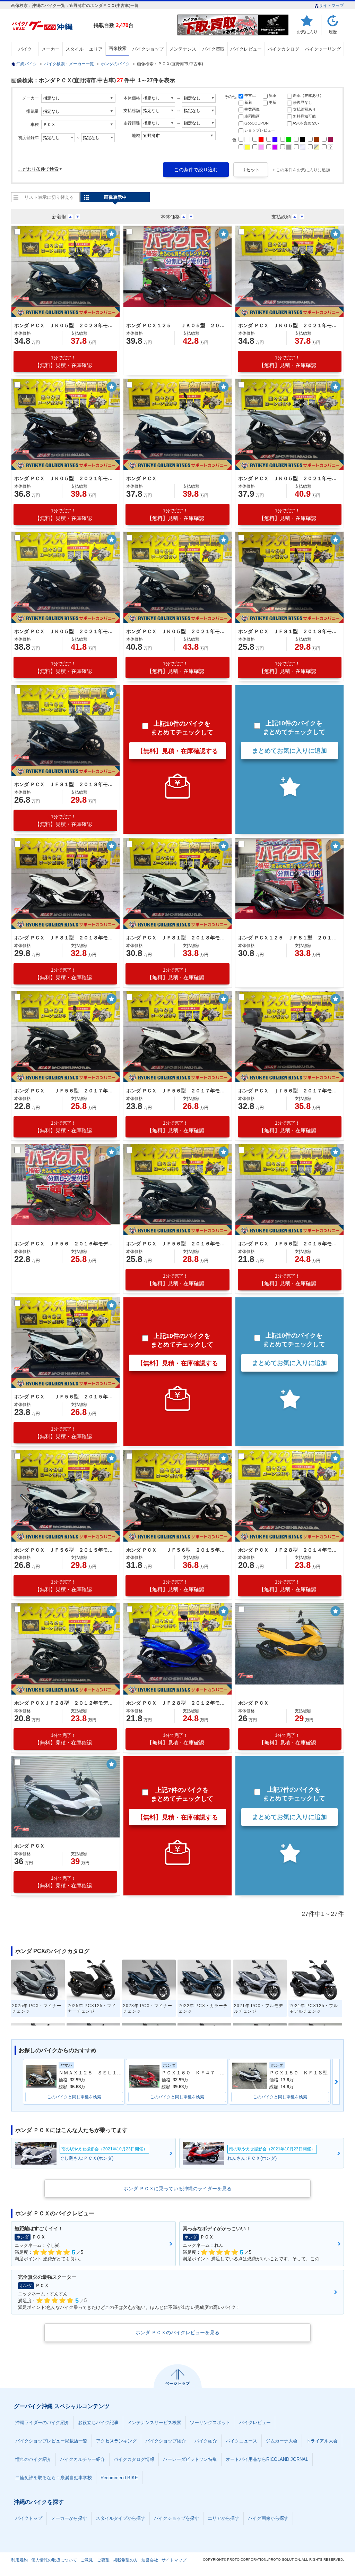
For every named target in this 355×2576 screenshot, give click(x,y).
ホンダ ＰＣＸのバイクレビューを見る (177, 2332)
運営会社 (150, 2560)
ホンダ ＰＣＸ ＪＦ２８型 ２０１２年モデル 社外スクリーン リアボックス (176, 1703)
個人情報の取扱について (54, 2560)
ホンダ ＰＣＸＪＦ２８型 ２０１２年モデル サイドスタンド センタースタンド (64, 1703)
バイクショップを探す (176, 2518)
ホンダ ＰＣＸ (141, 478)
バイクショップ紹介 (166, 2441)
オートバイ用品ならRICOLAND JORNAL (267, 2459)
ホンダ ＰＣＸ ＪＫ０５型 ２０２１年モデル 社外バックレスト (64, 478)
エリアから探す (223, 2518)
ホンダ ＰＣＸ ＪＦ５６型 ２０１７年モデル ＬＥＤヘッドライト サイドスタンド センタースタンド (64, 1091)
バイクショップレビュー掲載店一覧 (51, 2441)
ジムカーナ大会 (282, 2441)
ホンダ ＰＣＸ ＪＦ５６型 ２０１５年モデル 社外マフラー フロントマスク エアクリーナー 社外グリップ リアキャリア (64, 1550)
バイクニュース (241, 2441)
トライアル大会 (322, 2441)
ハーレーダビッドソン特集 (190, 2459)
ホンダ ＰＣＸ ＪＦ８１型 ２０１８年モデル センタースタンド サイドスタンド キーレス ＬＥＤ (64, 938)
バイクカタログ (283, 49)
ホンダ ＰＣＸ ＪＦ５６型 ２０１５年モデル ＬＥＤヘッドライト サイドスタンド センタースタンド (176, 1550)
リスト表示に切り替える (49, 197)
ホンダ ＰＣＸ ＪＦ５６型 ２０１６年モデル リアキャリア (176, 1244)
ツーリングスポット (210, 2423)
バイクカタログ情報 (134, 2459)
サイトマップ (331, 6)
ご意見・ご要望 (95, 2560)
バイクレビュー (246, 49)
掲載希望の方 (125, 2560)
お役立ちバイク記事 (98, 2423)
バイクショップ (148, 49)
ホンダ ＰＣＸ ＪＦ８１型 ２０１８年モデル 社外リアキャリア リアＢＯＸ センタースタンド (288, 631)
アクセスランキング (116, 2441)
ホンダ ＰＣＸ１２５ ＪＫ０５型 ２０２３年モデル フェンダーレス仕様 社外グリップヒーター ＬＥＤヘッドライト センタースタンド (176, 325)
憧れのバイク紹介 (33, 2459)
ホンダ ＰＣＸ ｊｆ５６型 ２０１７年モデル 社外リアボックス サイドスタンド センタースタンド (288, 1091)
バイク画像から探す (268, 2518)
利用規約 (19, 2560)
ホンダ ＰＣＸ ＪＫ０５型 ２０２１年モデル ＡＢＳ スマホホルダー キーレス (288, 325)
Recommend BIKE (119, 2478)
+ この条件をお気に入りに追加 (301, 170)
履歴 (333, 32)
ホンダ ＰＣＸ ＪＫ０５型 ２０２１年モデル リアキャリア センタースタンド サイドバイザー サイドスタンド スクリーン (176, 631)
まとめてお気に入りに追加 (289, 751)
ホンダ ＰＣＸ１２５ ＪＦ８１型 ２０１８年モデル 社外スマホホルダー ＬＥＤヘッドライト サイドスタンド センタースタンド (288, 938)
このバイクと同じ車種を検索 (74, 2097)
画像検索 (118, 48)
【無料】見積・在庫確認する (177, 751)
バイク (25, 49)
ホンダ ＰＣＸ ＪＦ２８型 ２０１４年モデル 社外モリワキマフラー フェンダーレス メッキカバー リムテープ (288, 1550)
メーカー (51, 49)
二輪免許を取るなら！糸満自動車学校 (54, 2478)
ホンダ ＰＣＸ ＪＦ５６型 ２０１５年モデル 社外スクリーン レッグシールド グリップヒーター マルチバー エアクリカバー (64, 1397)
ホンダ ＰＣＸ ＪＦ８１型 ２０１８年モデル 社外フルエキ (64, 784)
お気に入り (307, 32)
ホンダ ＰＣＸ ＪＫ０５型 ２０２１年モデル (64, 631)
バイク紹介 (206, 2441)
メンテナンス (183, 49)
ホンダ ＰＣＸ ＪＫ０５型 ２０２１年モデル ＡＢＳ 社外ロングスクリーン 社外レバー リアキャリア (288, 478)
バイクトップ (29, 2518)
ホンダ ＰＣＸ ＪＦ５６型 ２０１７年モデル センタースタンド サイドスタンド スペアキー (176, 1091)
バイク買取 (213, 49)
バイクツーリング (323, 49)
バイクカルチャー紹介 (83, 2459)
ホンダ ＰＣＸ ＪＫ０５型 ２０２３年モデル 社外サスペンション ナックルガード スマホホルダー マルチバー (64, 325)
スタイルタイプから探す (120, 2518)
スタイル (75, 49)
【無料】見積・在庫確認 (63, 362)
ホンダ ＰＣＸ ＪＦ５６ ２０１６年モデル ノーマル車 (64, 1244)
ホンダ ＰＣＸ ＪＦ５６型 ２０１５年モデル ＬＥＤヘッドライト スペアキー (288, 1244)
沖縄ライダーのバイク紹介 (42, 2423)
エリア (96, 49)
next (336, 2082)
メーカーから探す (69, 2518)
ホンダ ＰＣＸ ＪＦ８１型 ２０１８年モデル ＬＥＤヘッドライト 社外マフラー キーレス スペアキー (176, 938)
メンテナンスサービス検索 (154, 2423)
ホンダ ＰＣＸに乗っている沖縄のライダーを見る (177, 2189)
